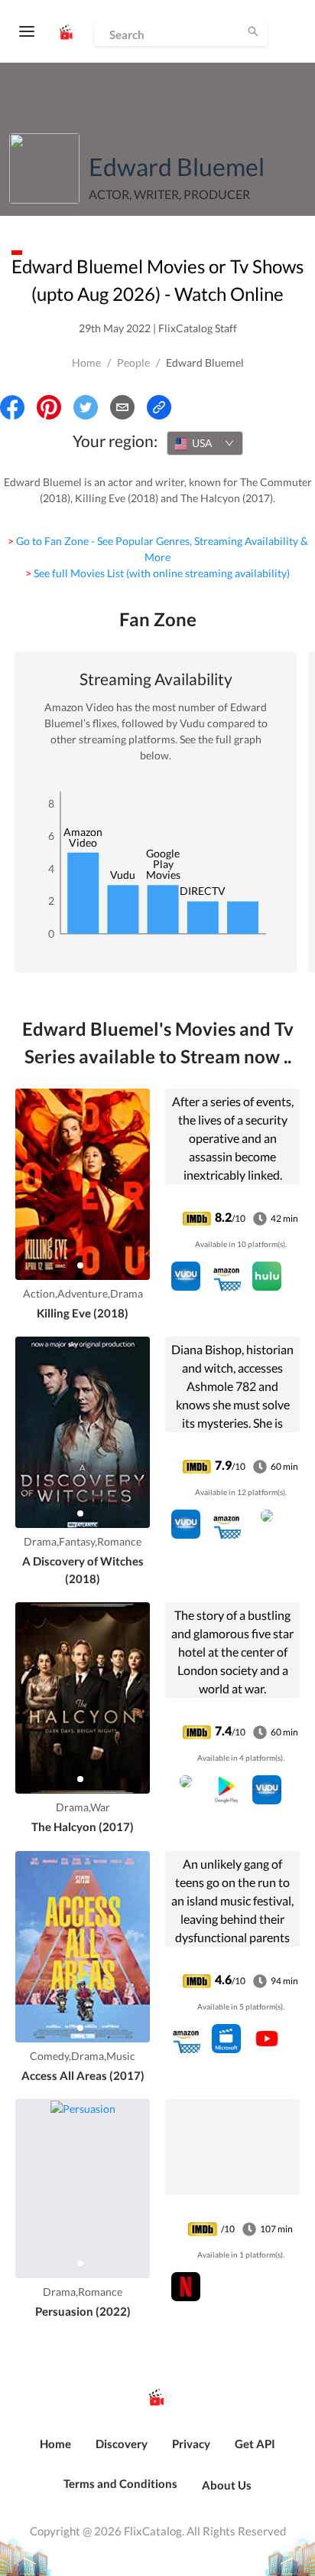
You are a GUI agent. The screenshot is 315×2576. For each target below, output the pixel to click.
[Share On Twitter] (86, 407)
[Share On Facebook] (12, 407)
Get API (255, 2444)
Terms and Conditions (120, 2483)
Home (86, 362)
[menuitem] (55, 2452)
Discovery (122, 2444)
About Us (227, 2485)
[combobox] (205, 443)
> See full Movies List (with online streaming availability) (157, 573)
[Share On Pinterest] (49, 407)
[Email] (122, 407)
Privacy (191, 2444)
